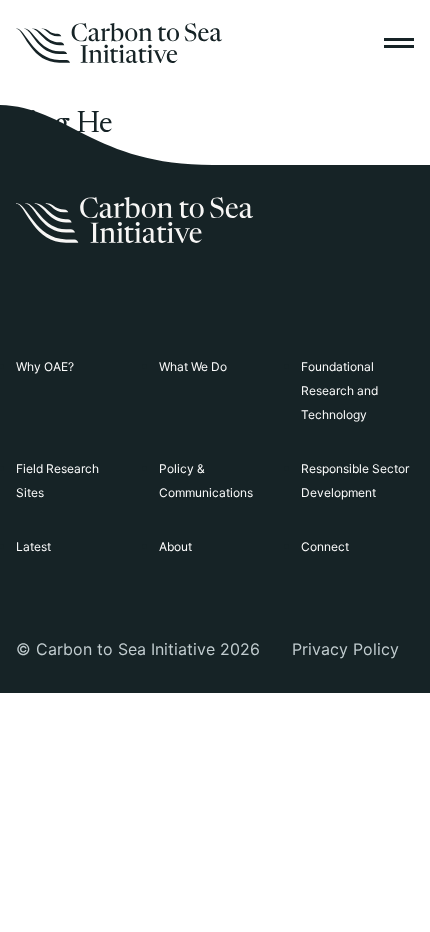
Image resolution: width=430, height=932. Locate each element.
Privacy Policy (345, 649)
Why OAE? (45, 366)
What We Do (193, 366)
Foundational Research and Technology (339, 390)
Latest (33, 546)
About (175, 546)
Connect (325, 546)
